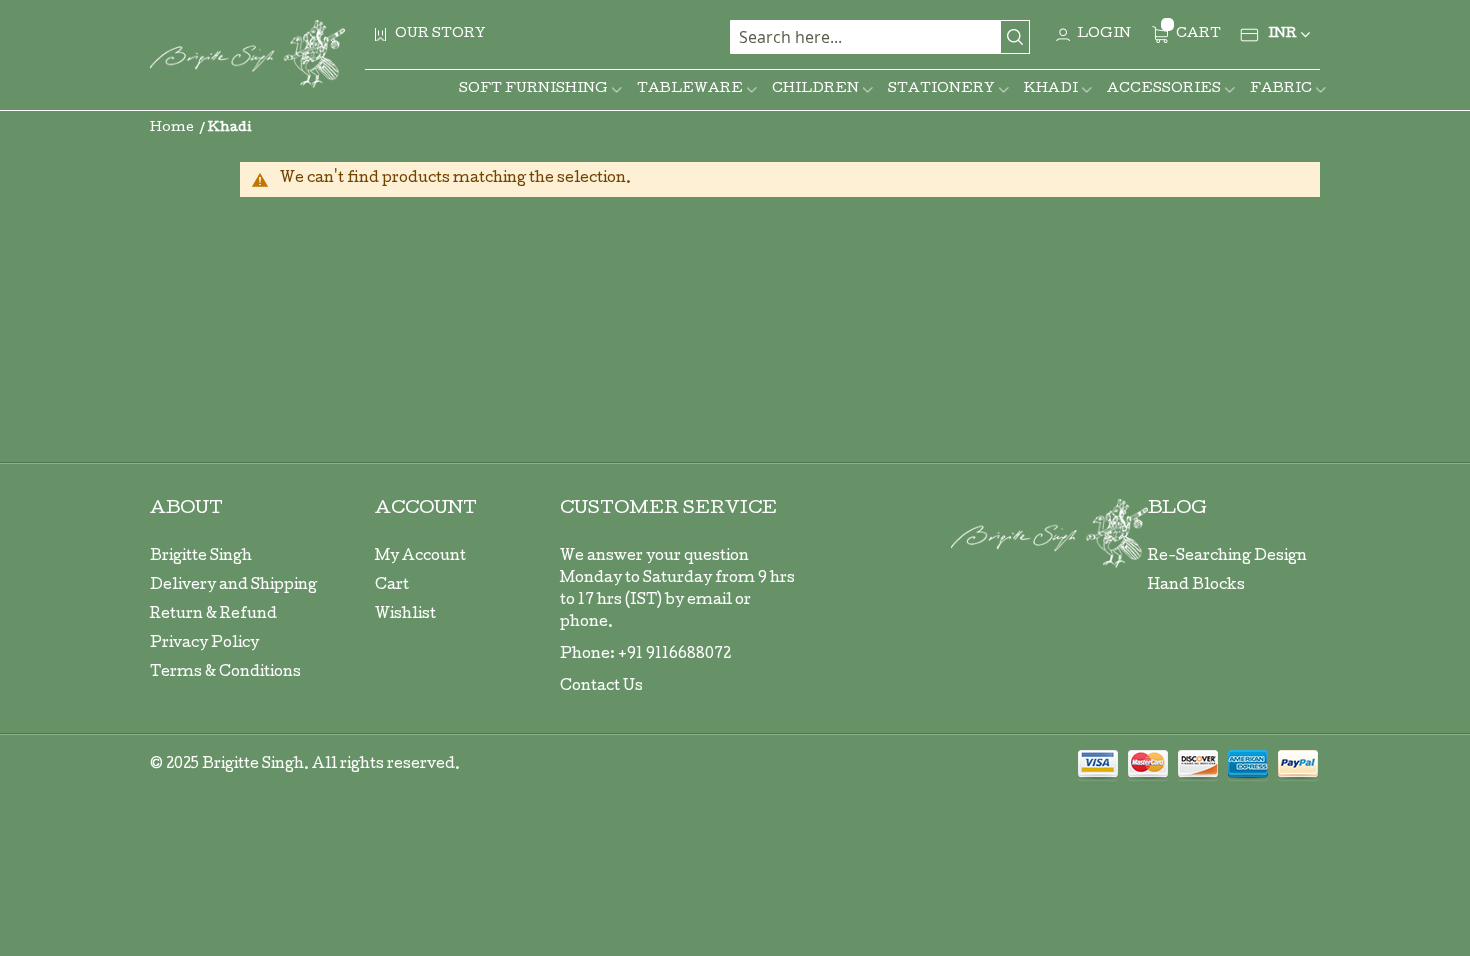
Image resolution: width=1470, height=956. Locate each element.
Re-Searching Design (1227, 557)
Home (173, 128)
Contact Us (601, 687)
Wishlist (405, 615)
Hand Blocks (1196, 586)
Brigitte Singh (201, 557)
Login (1104, 34)
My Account (420, 557)
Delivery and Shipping (233, 586)
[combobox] (880, 37)
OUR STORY (440, 34)
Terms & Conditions (225, 673)
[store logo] (247, 54)
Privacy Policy (204, 644)
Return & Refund (213, 615)
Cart (392, 586)
